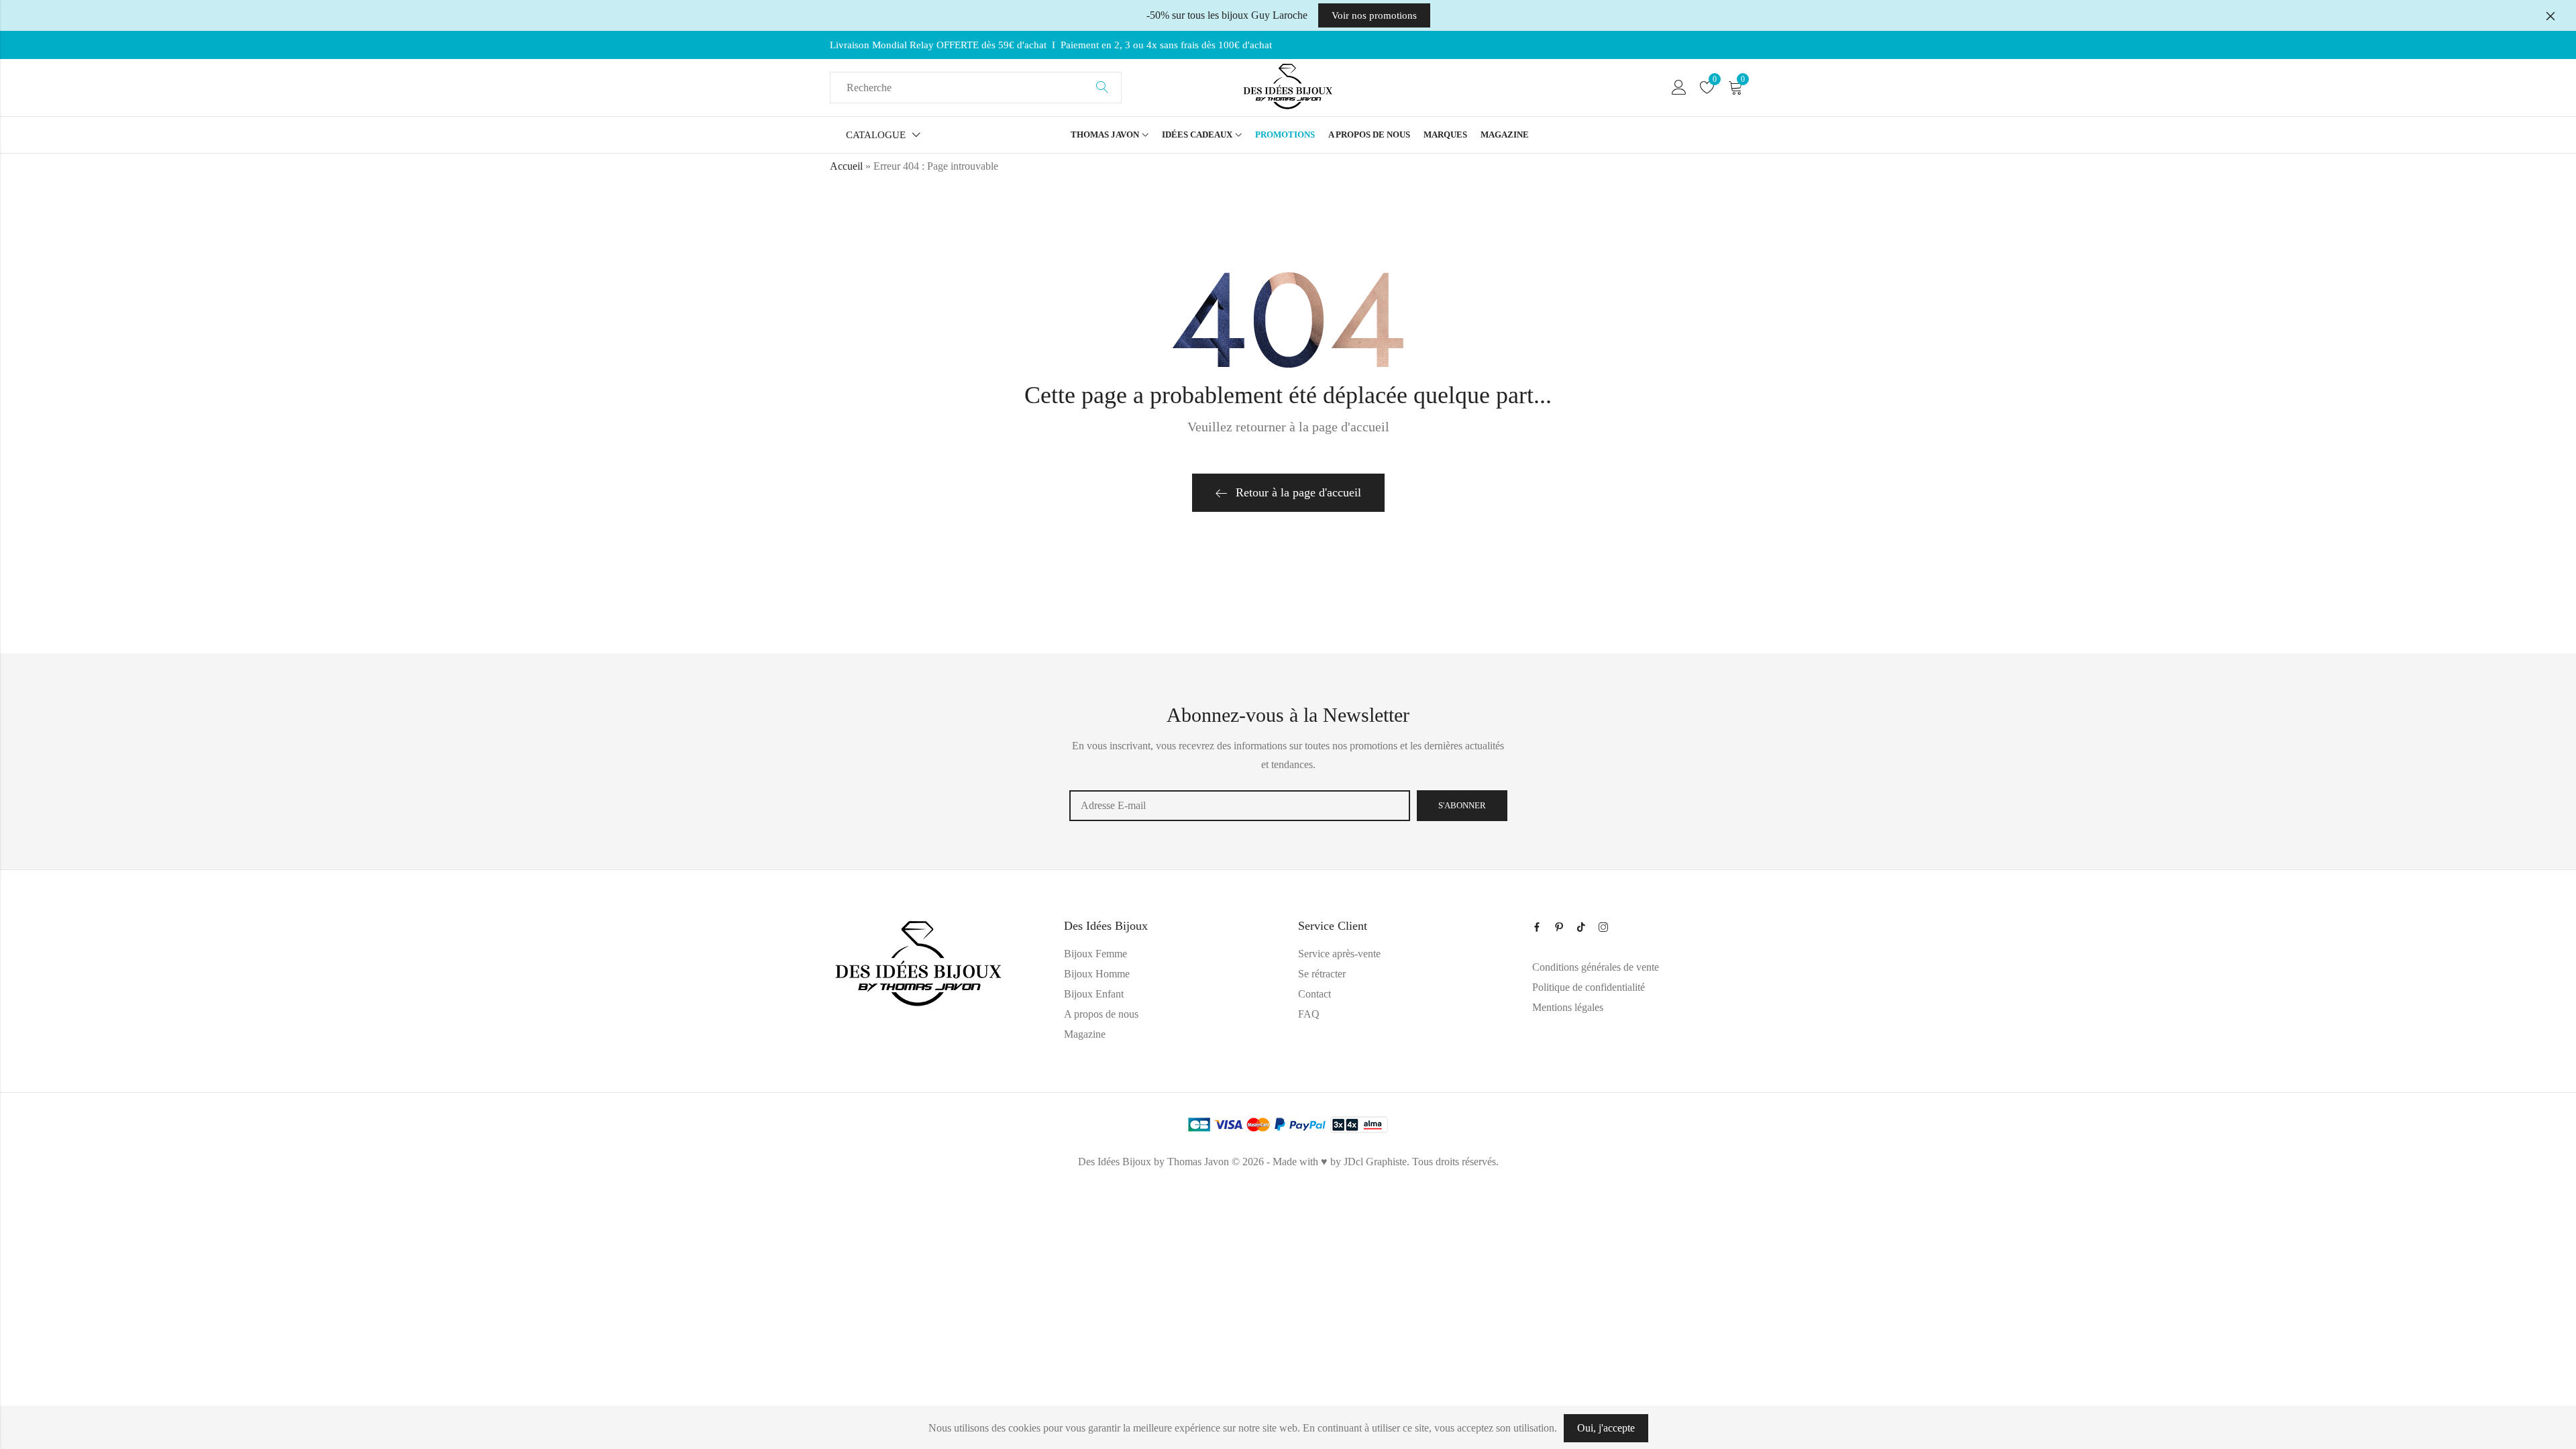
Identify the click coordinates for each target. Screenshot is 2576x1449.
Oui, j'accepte (1606, 1428)
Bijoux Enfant (1094, 994)
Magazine (1085, 1034)
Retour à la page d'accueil (1298, 492)
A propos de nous (1101, 1014)
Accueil (846, 166)
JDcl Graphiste (1375, 1162)
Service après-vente (1339, 954)
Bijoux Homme (1097, 974)
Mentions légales (1568, 1007)
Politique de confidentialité (1589, 987)
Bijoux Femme (1095, 954)
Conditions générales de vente (1596, 967)
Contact (1314, 994)
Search (1102, 88)
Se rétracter (1322, 974)
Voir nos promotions (1374, 15)
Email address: (1240, 806)
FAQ (1309, 1014)
